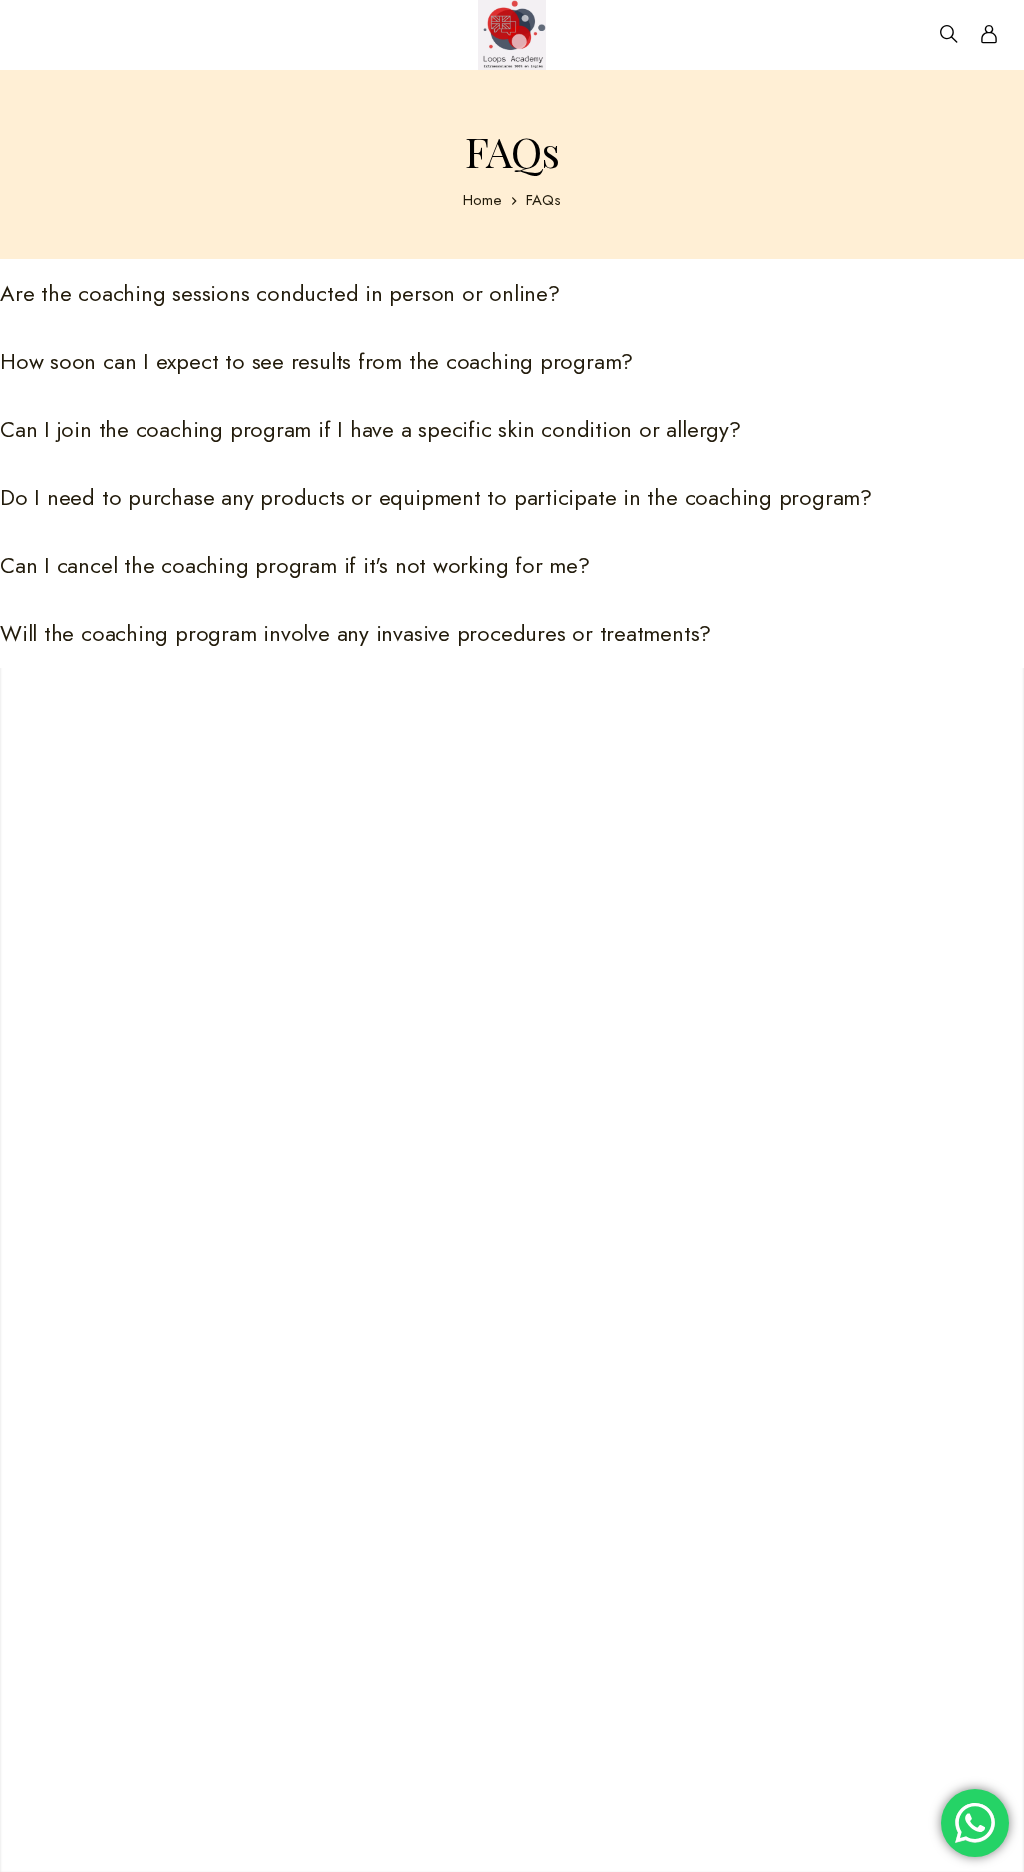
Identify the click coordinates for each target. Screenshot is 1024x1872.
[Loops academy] (512, 35)
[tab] (512, 293)
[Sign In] (989, 35)
